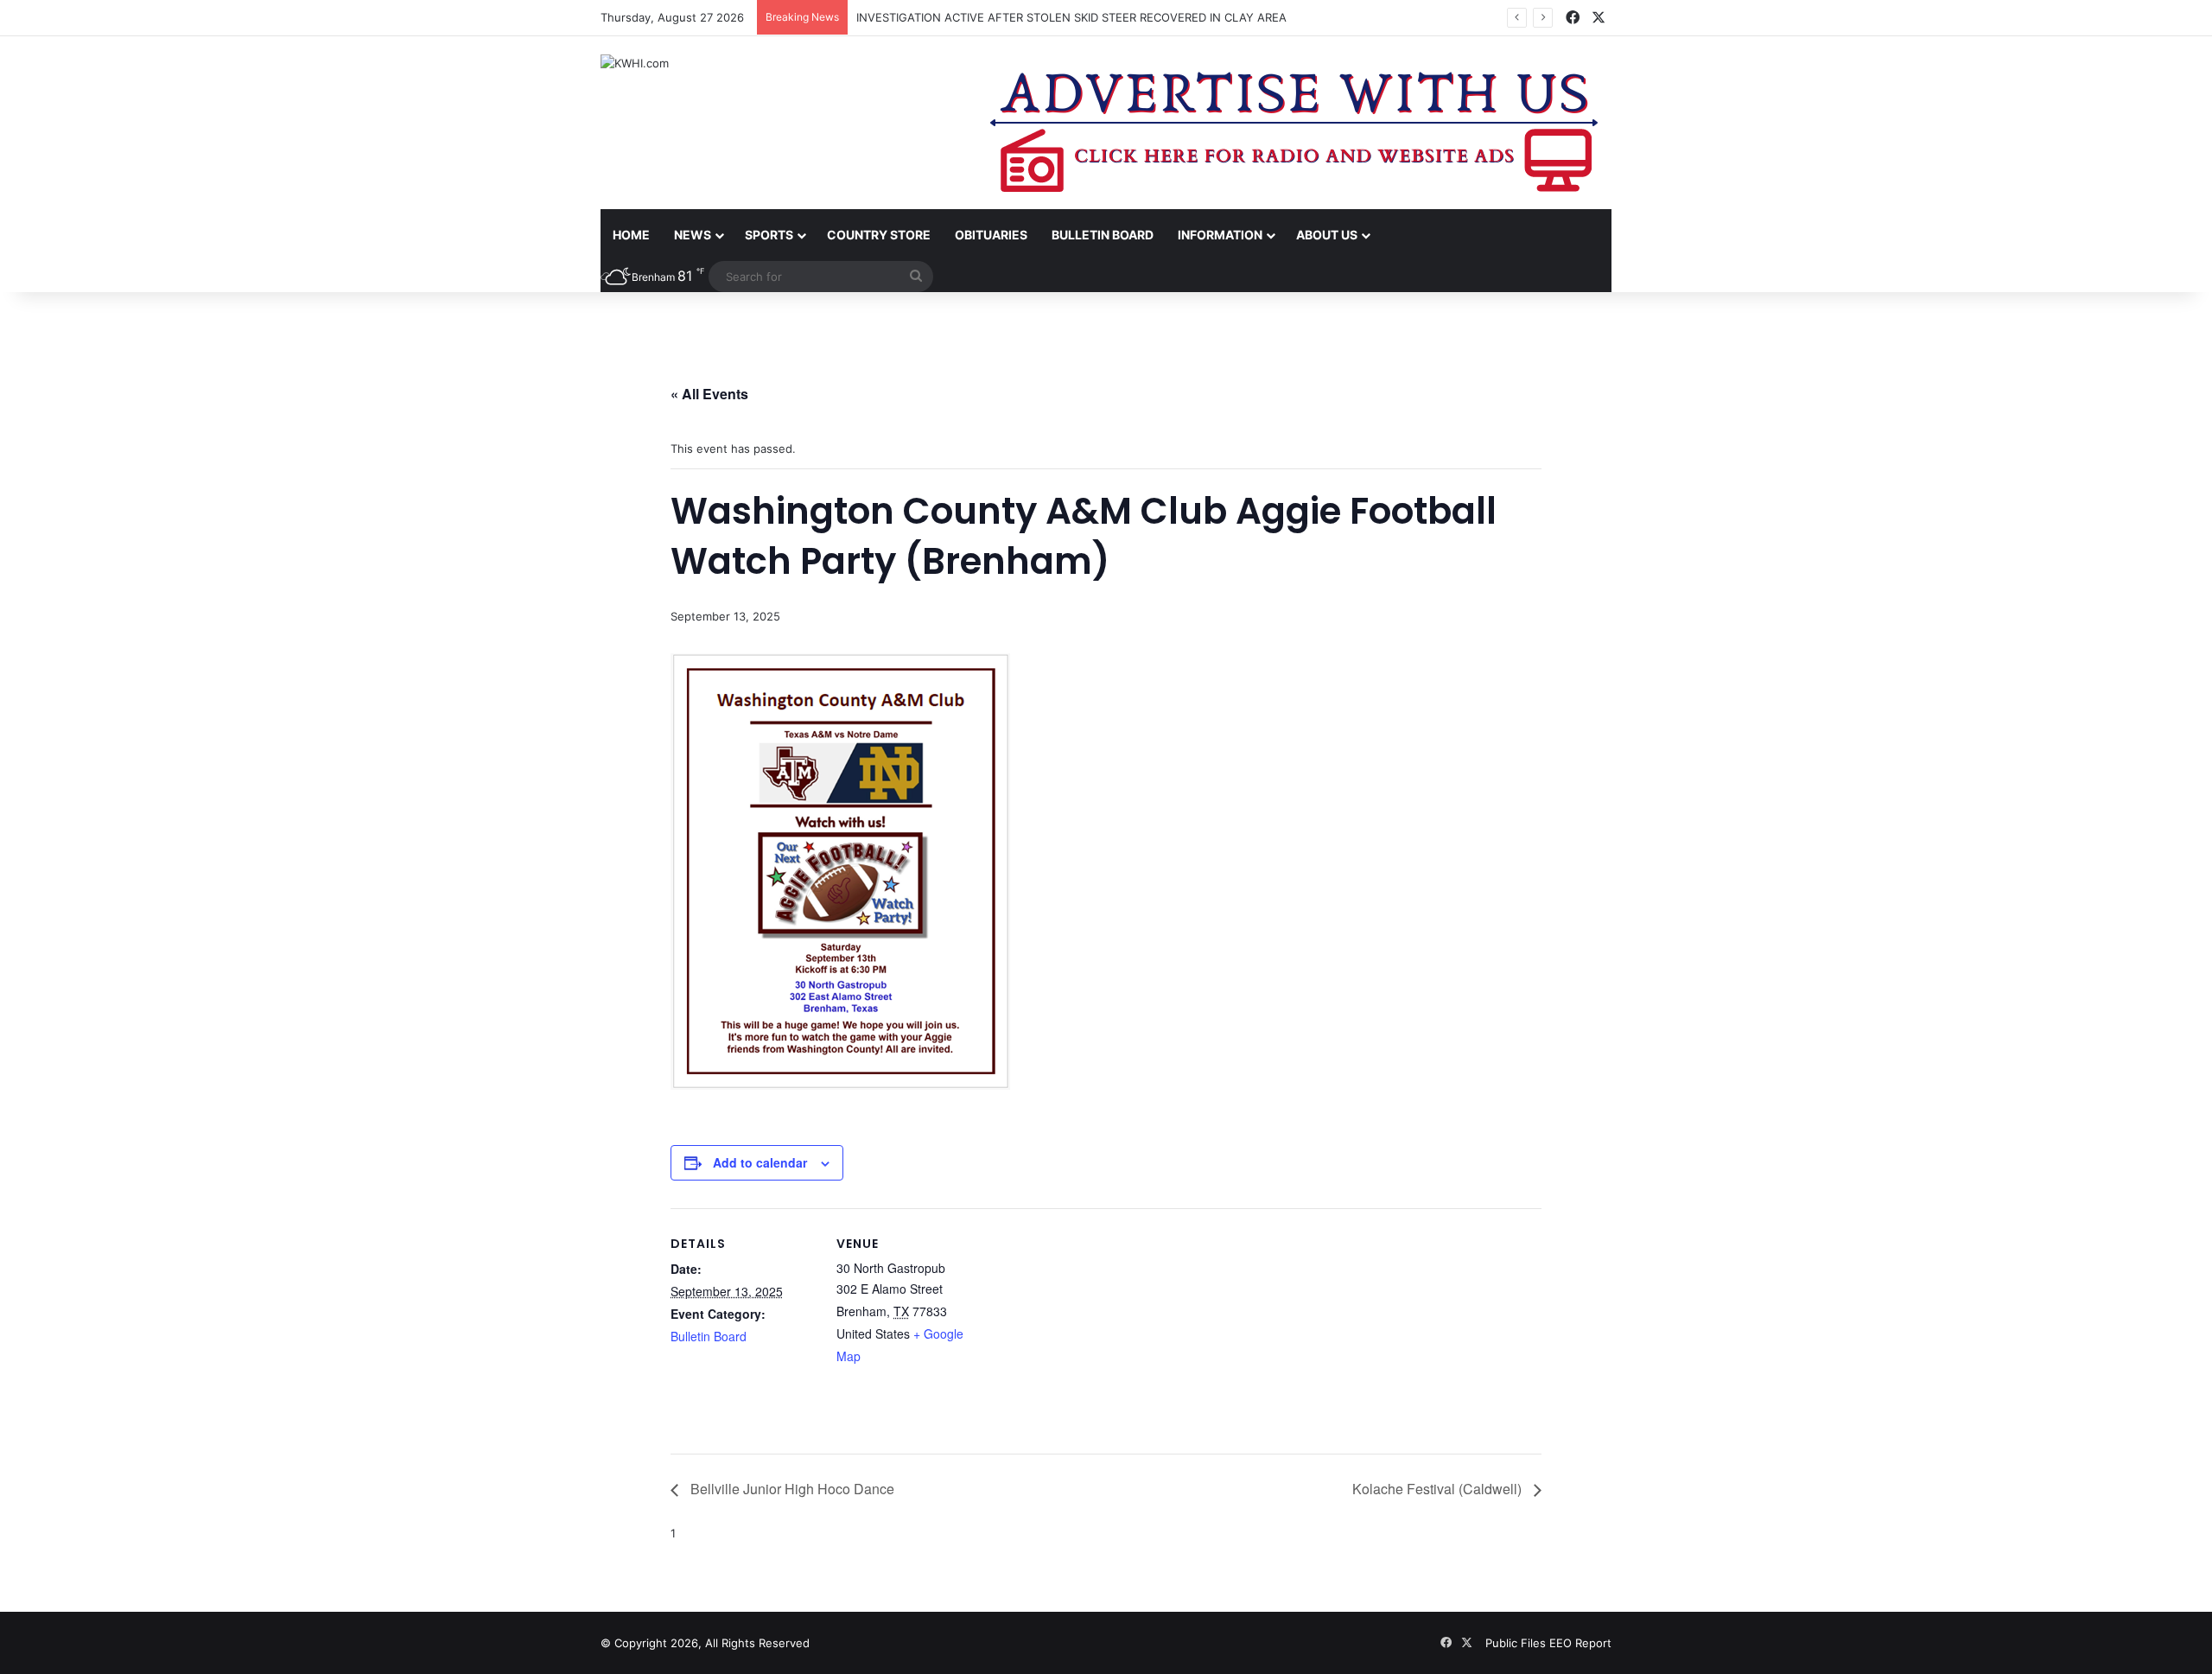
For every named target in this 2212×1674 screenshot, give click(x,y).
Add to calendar (760, 1162)
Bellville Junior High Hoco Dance (791, 1489)
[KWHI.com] (635, 63)
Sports (769, 235)
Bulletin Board (1103, 235)
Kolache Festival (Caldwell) (1439, 1489)
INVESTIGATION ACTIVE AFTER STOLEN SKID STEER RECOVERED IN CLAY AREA (1071, 17)
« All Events (709, 394)
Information (1220, 235)
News (693, 235)
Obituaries (991, 235)
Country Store (879, 235)
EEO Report (1580, 1643)
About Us (1327, 235)
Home (631, 235)
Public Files (1517, 1643)
